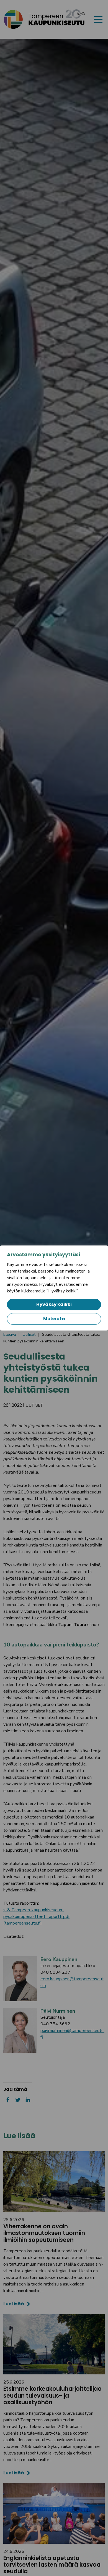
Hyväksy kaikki (54, 1304)
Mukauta (54, 1319)
